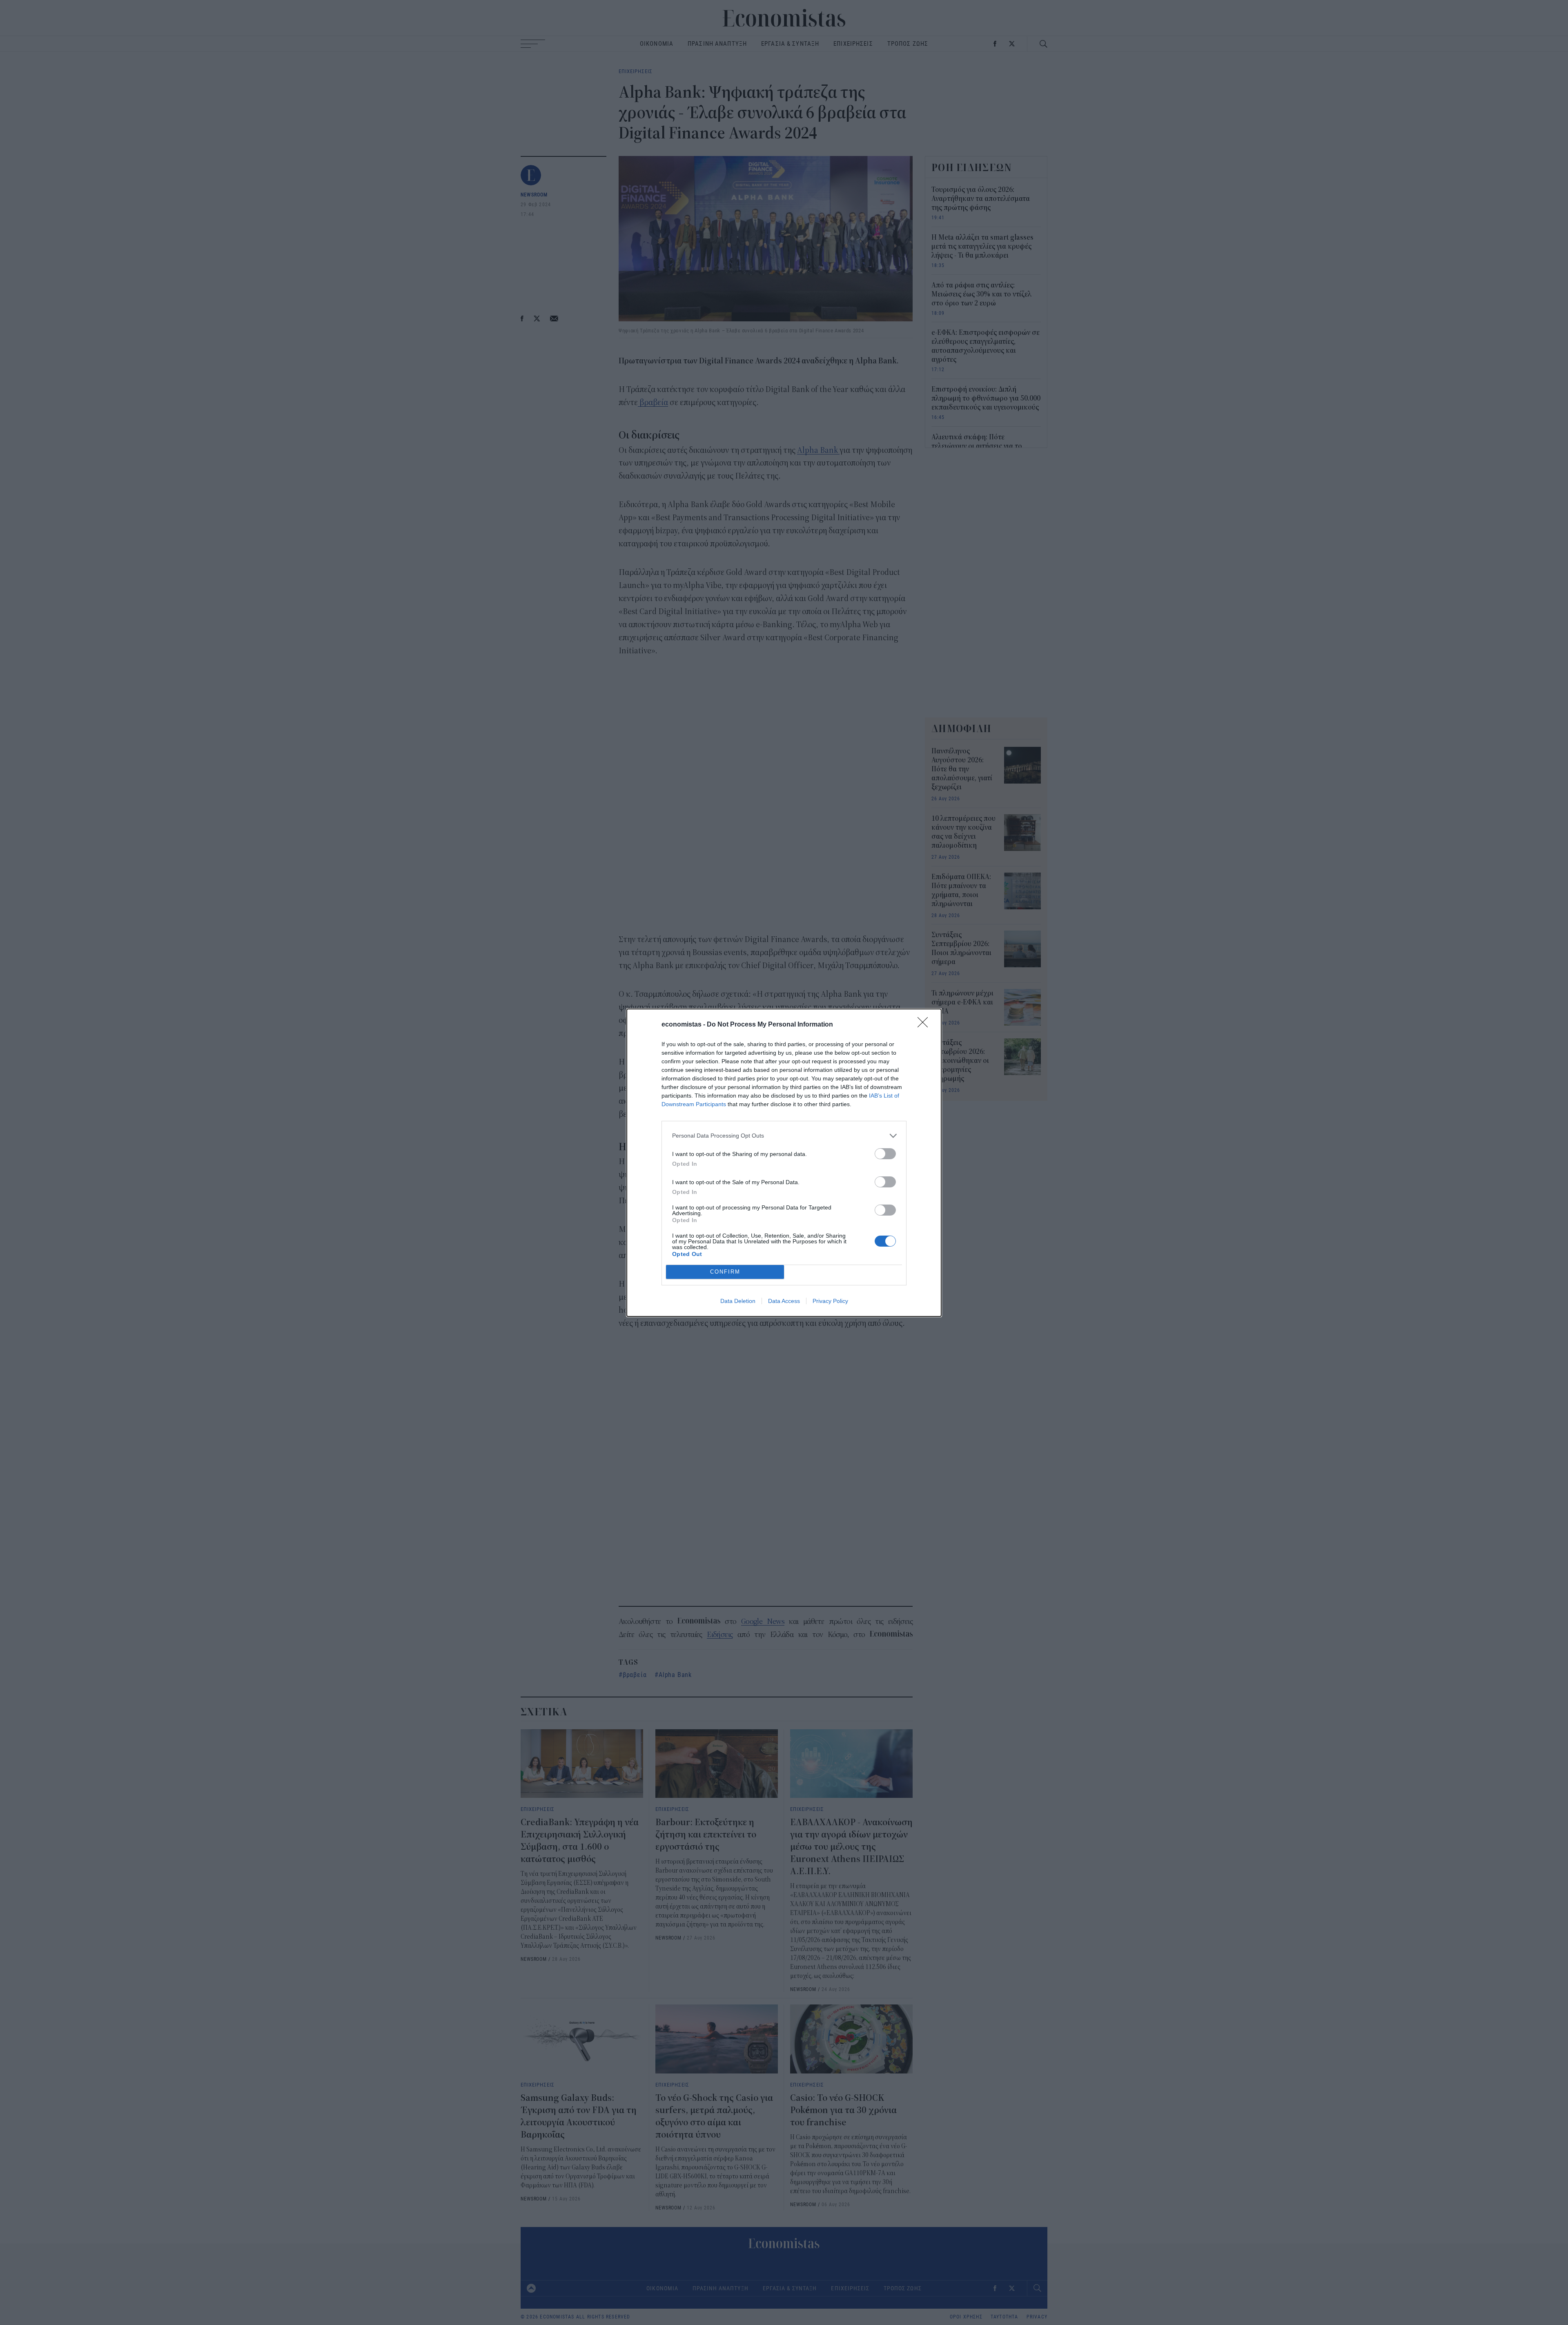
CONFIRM (725, 1272)
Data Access (784, 1301)
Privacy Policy (830, 1301)
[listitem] (784, 1136)
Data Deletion (738, 1301)
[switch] (885, 1154)
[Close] (925, 1025)
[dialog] (784, 1163)
